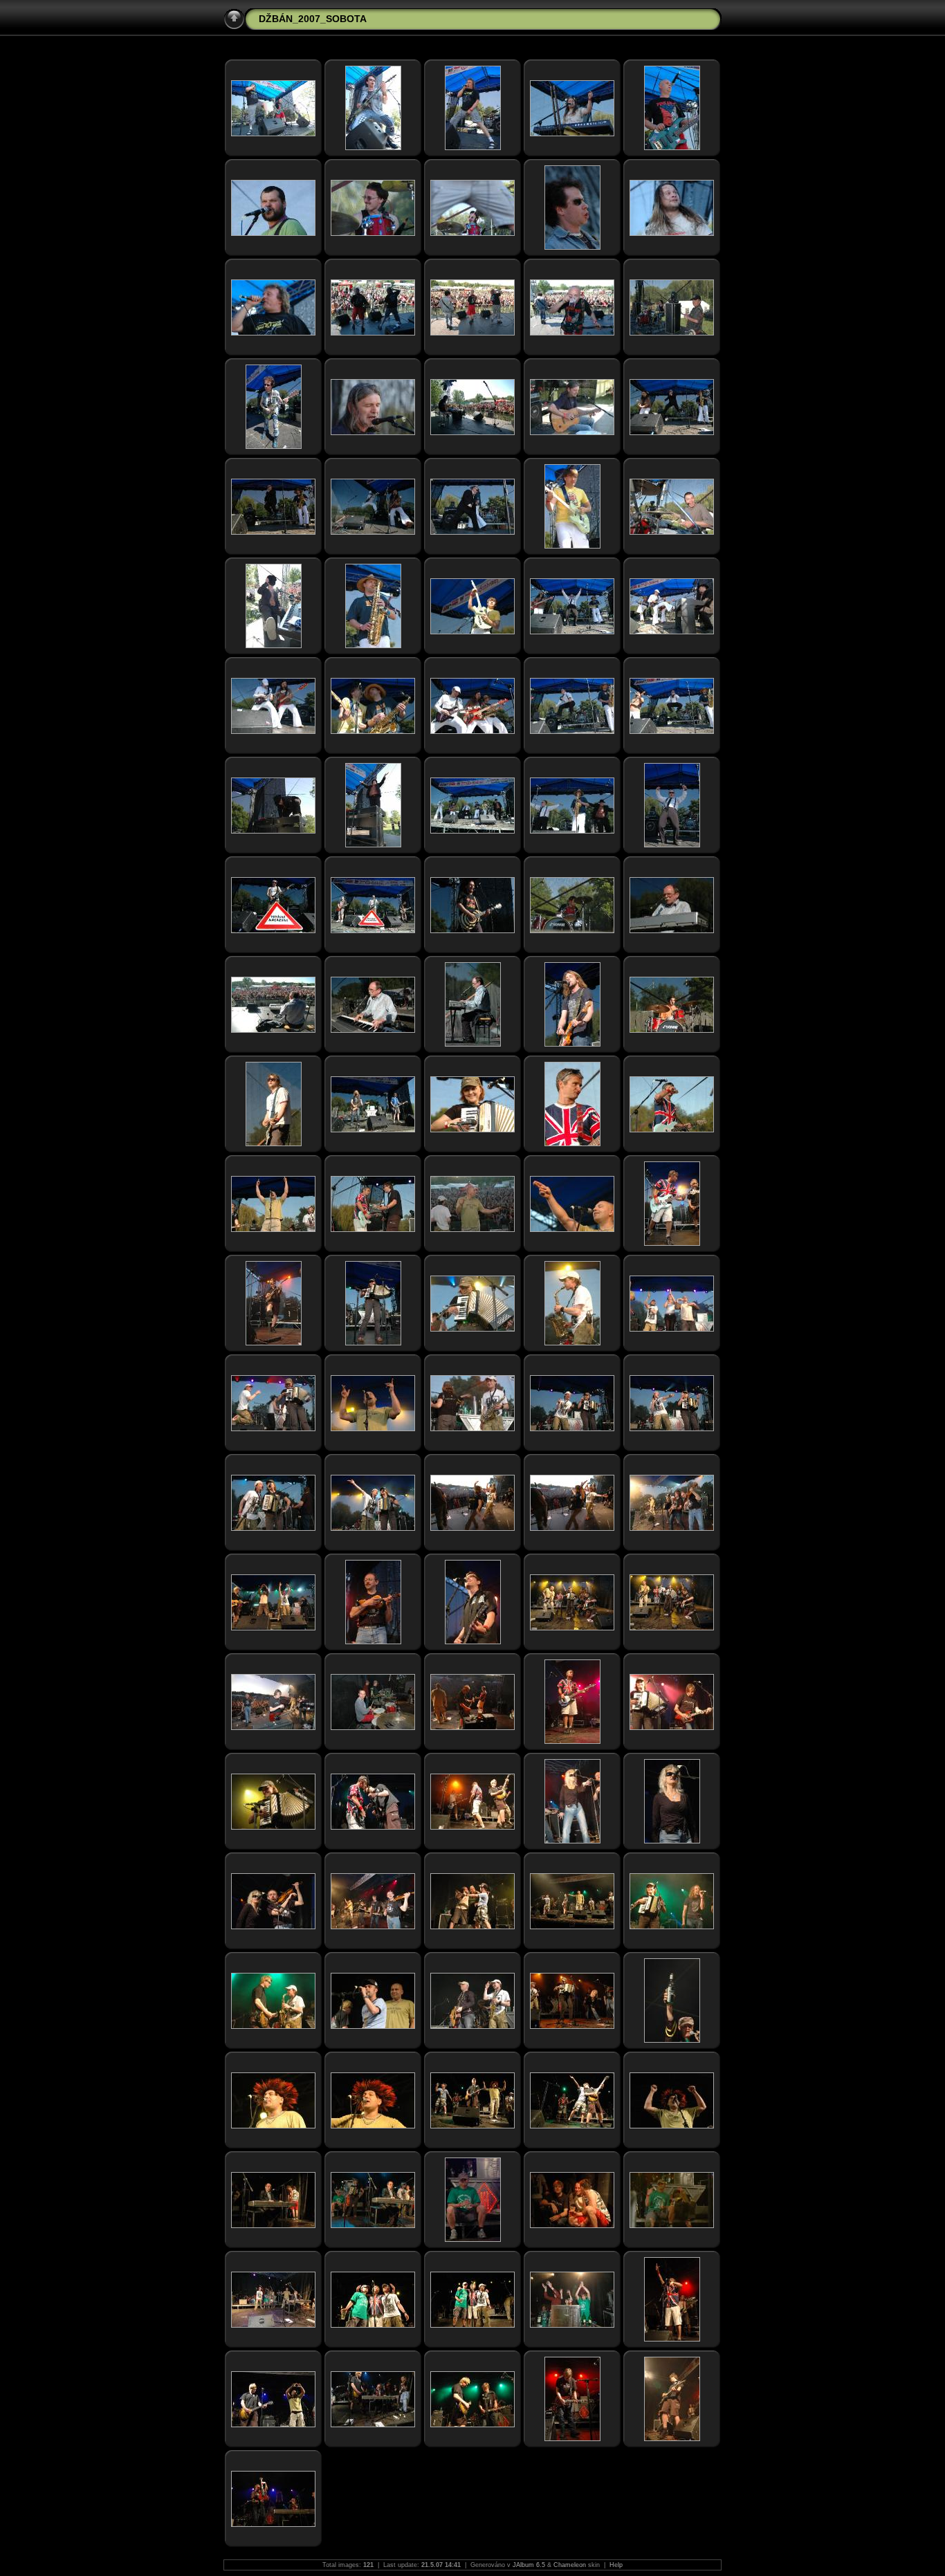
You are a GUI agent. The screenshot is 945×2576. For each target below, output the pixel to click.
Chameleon (570, 2565)
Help (616, 2565)
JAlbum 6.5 (529, 2565)
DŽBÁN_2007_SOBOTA (313, 19)
